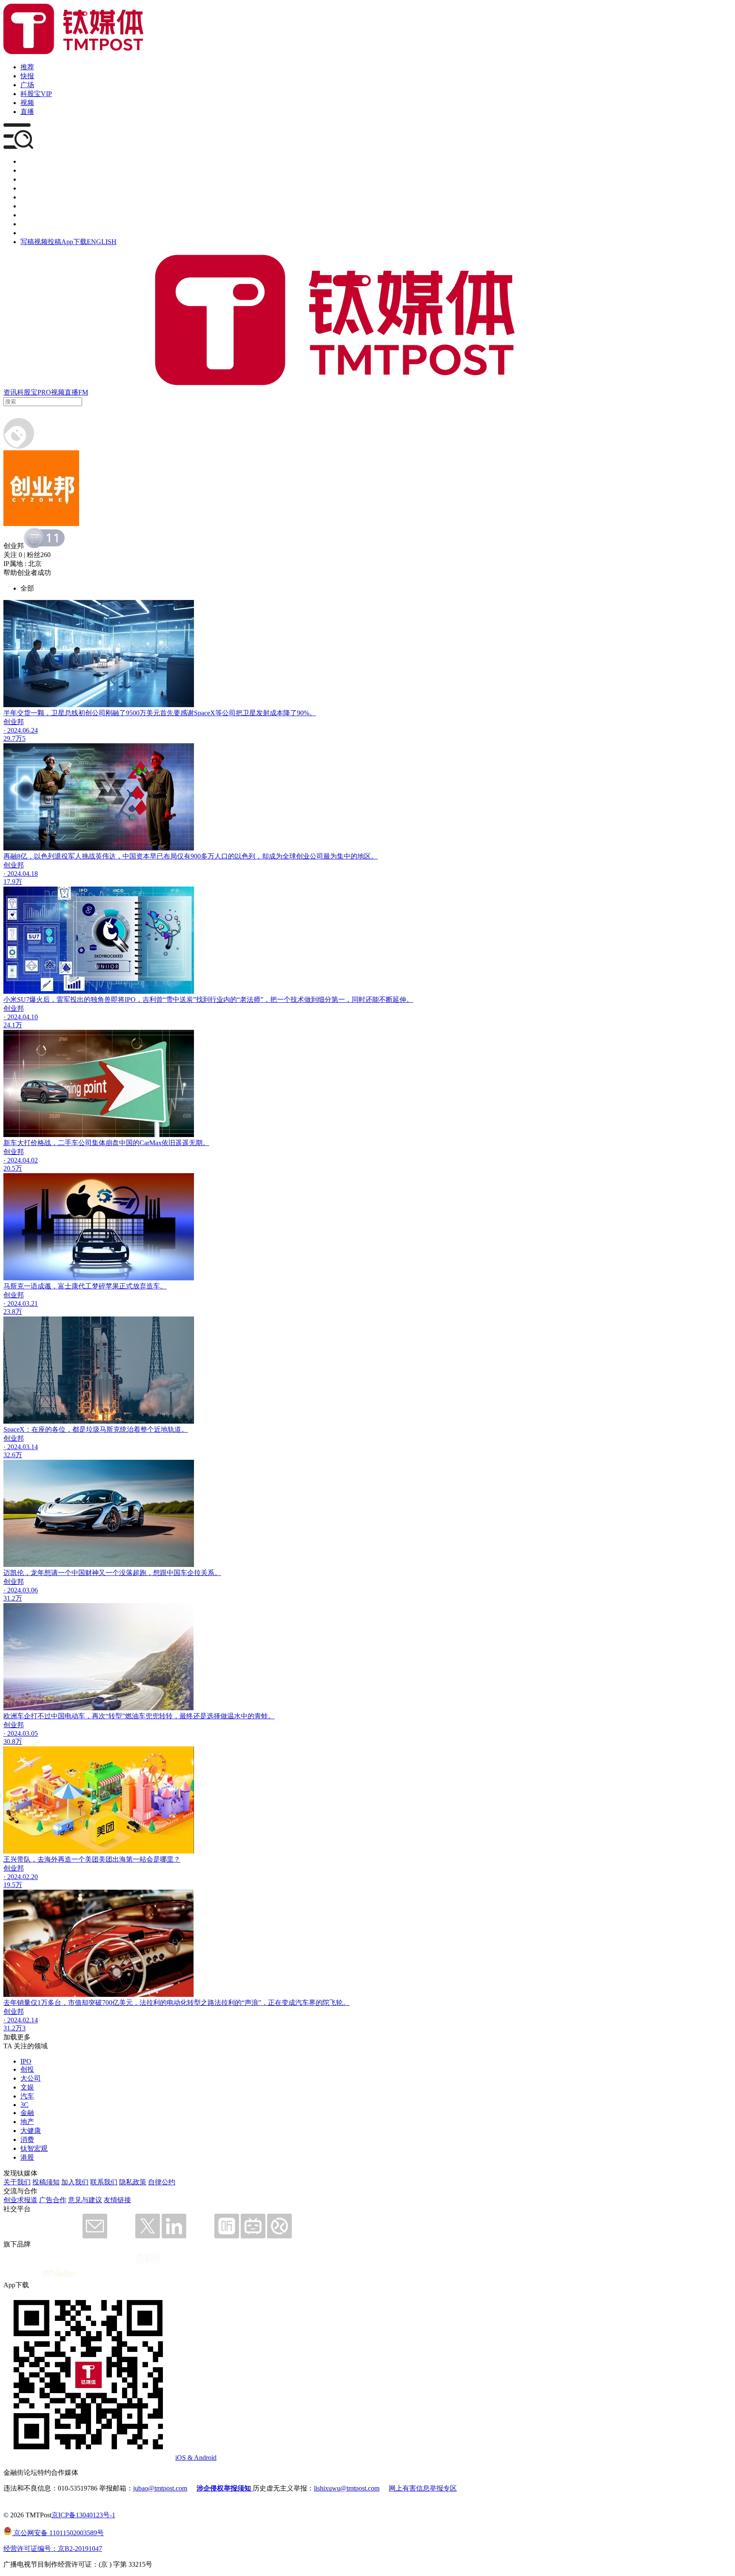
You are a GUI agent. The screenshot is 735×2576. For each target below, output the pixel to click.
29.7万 (13, 738)
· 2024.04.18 (21, 874)
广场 (27, 85)
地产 (27, 2122)
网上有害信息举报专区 (423, 2488)
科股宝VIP (36, 94)
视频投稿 (48, 242)
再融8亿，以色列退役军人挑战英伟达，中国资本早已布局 (90, 856)
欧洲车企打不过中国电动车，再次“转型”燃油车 (74, 1716)
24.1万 (13, 1025)
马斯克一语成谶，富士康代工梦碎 (54, 1286)
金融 (27, 2113)
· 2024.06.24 (21, 730)
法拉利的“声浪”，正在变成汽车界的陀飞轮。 (282, 2003)
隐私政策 (133, 2182)
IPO (26, 2061)
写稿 (27, 242)
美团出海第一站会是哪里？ (140, 1859)
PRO (44, 392)
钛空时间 (34, 206)
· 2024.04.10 (21, 1017)
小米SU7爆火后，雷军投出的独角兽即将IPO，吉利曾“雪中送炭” (100, 999)
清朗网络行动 (41, 233)
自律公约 (162, 2182)
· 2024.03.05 (21, 1733)
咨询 (27, 188)
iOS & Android (196, 2458)
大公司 (31, 2078)
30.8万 (13, 1742)
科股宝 (27, 392)
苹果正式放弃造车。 (136, 1286)
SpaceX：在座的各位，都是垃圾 (51, 1429)
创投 (27, 179)
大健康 (31, 2131)
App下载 (74, 242)
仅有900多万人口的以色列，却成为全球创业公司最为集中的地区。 (277, 856)
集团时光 (34, 215)
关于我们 (17, 2182)
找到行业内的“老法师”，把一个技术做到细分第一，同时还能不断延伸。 (305, 999)
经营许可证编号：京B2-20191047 (53, 2549)
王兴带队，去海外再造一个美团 (51, 1859)
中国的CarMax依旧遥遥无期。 (164, 1143)
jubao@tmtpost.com (160, 2488)
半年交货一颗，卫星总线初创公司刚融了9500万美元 (82, 713)
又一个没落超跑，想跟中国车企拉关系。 (160, 1573)
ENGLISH (102, 242)
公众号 (31, 224)
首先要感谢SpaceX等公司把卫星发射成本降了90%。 (238, 713)
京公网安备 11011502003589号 (58, 2533)
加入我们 (75, 2182)
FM (83, 392)
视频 (27, 103)
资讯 (10, 392)
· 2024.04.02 (21, 1160)
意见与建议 (85, 2200)
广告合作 (53, 2200)
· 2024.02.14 (21, 2020)
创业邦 (14, 722)
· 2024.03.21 (21, 1304)
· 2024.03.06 (21, 1590)
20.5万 (13, 1168)
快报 (27, 76)
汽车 (27, 2096)
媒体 (27, 161)
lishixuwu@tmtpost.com (347, 2488)
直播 (27, 112)
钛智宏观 (34, 2148)
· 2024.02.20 (21, 1877)
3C (24, 2105)
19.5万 (13, 1885)
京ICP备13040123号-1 (83, 2515)
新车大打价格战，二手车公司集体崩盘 (61, 1143)
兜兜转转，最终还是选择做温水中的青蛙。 (210, 1716)
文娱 (27, 2087)
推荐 (27, 67)
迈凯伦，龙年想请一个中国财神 (51, 1573)
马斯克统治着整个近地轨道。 (144, 1429)
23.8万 (13, 1312)
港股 (27, 2157)
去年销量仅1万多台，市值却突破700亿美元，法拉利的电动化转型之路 (109, 2003)
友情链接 (117, 2200)
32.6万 (13, 1455)
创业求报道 (20, 2200)
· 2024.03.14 (21, 1447)
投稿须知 (46, 2182)
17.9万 (13, 882)
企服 (27, 170)
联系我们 (104, 2182)
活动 (27, 197)
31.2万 (13, 1598)
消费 (27, 2140)
